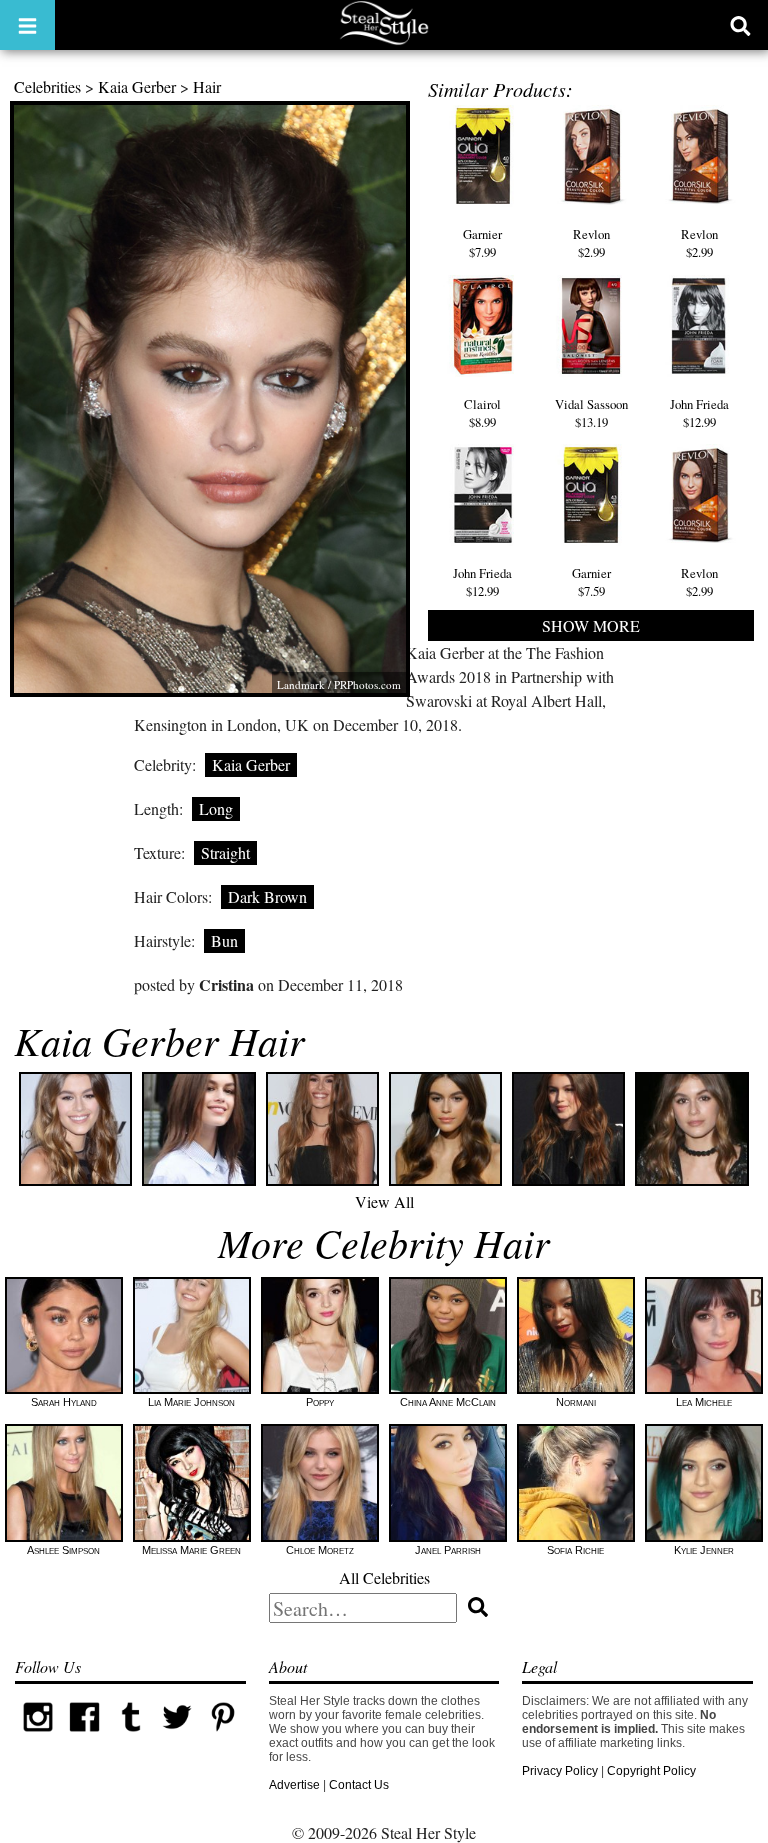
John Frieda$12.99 (699, 413)
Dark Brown (267, 896)
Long (216, 808)
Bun (224, 940)
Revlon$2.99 (591, 243)
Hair (207, 86)
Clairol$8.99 (482, 413)
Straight (225, 852)
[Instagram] (38, 1736)
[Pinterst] (223, 1736)
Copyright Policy (651, 1771)
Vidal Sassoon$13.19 (591, 413)
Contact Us (359, 1785)
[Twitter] (177, 1736)
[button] (27, 25)
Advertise (294, 1785)
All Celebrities (384, 1577)
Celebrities (47, 86)
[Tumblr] (131, 1736)
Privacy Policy (560, 1771)
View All (384, 1201)
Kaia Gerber (137, 86)
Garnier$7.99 (482, 243)
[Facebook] (84, 1736)
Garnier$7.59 (591, 582)
